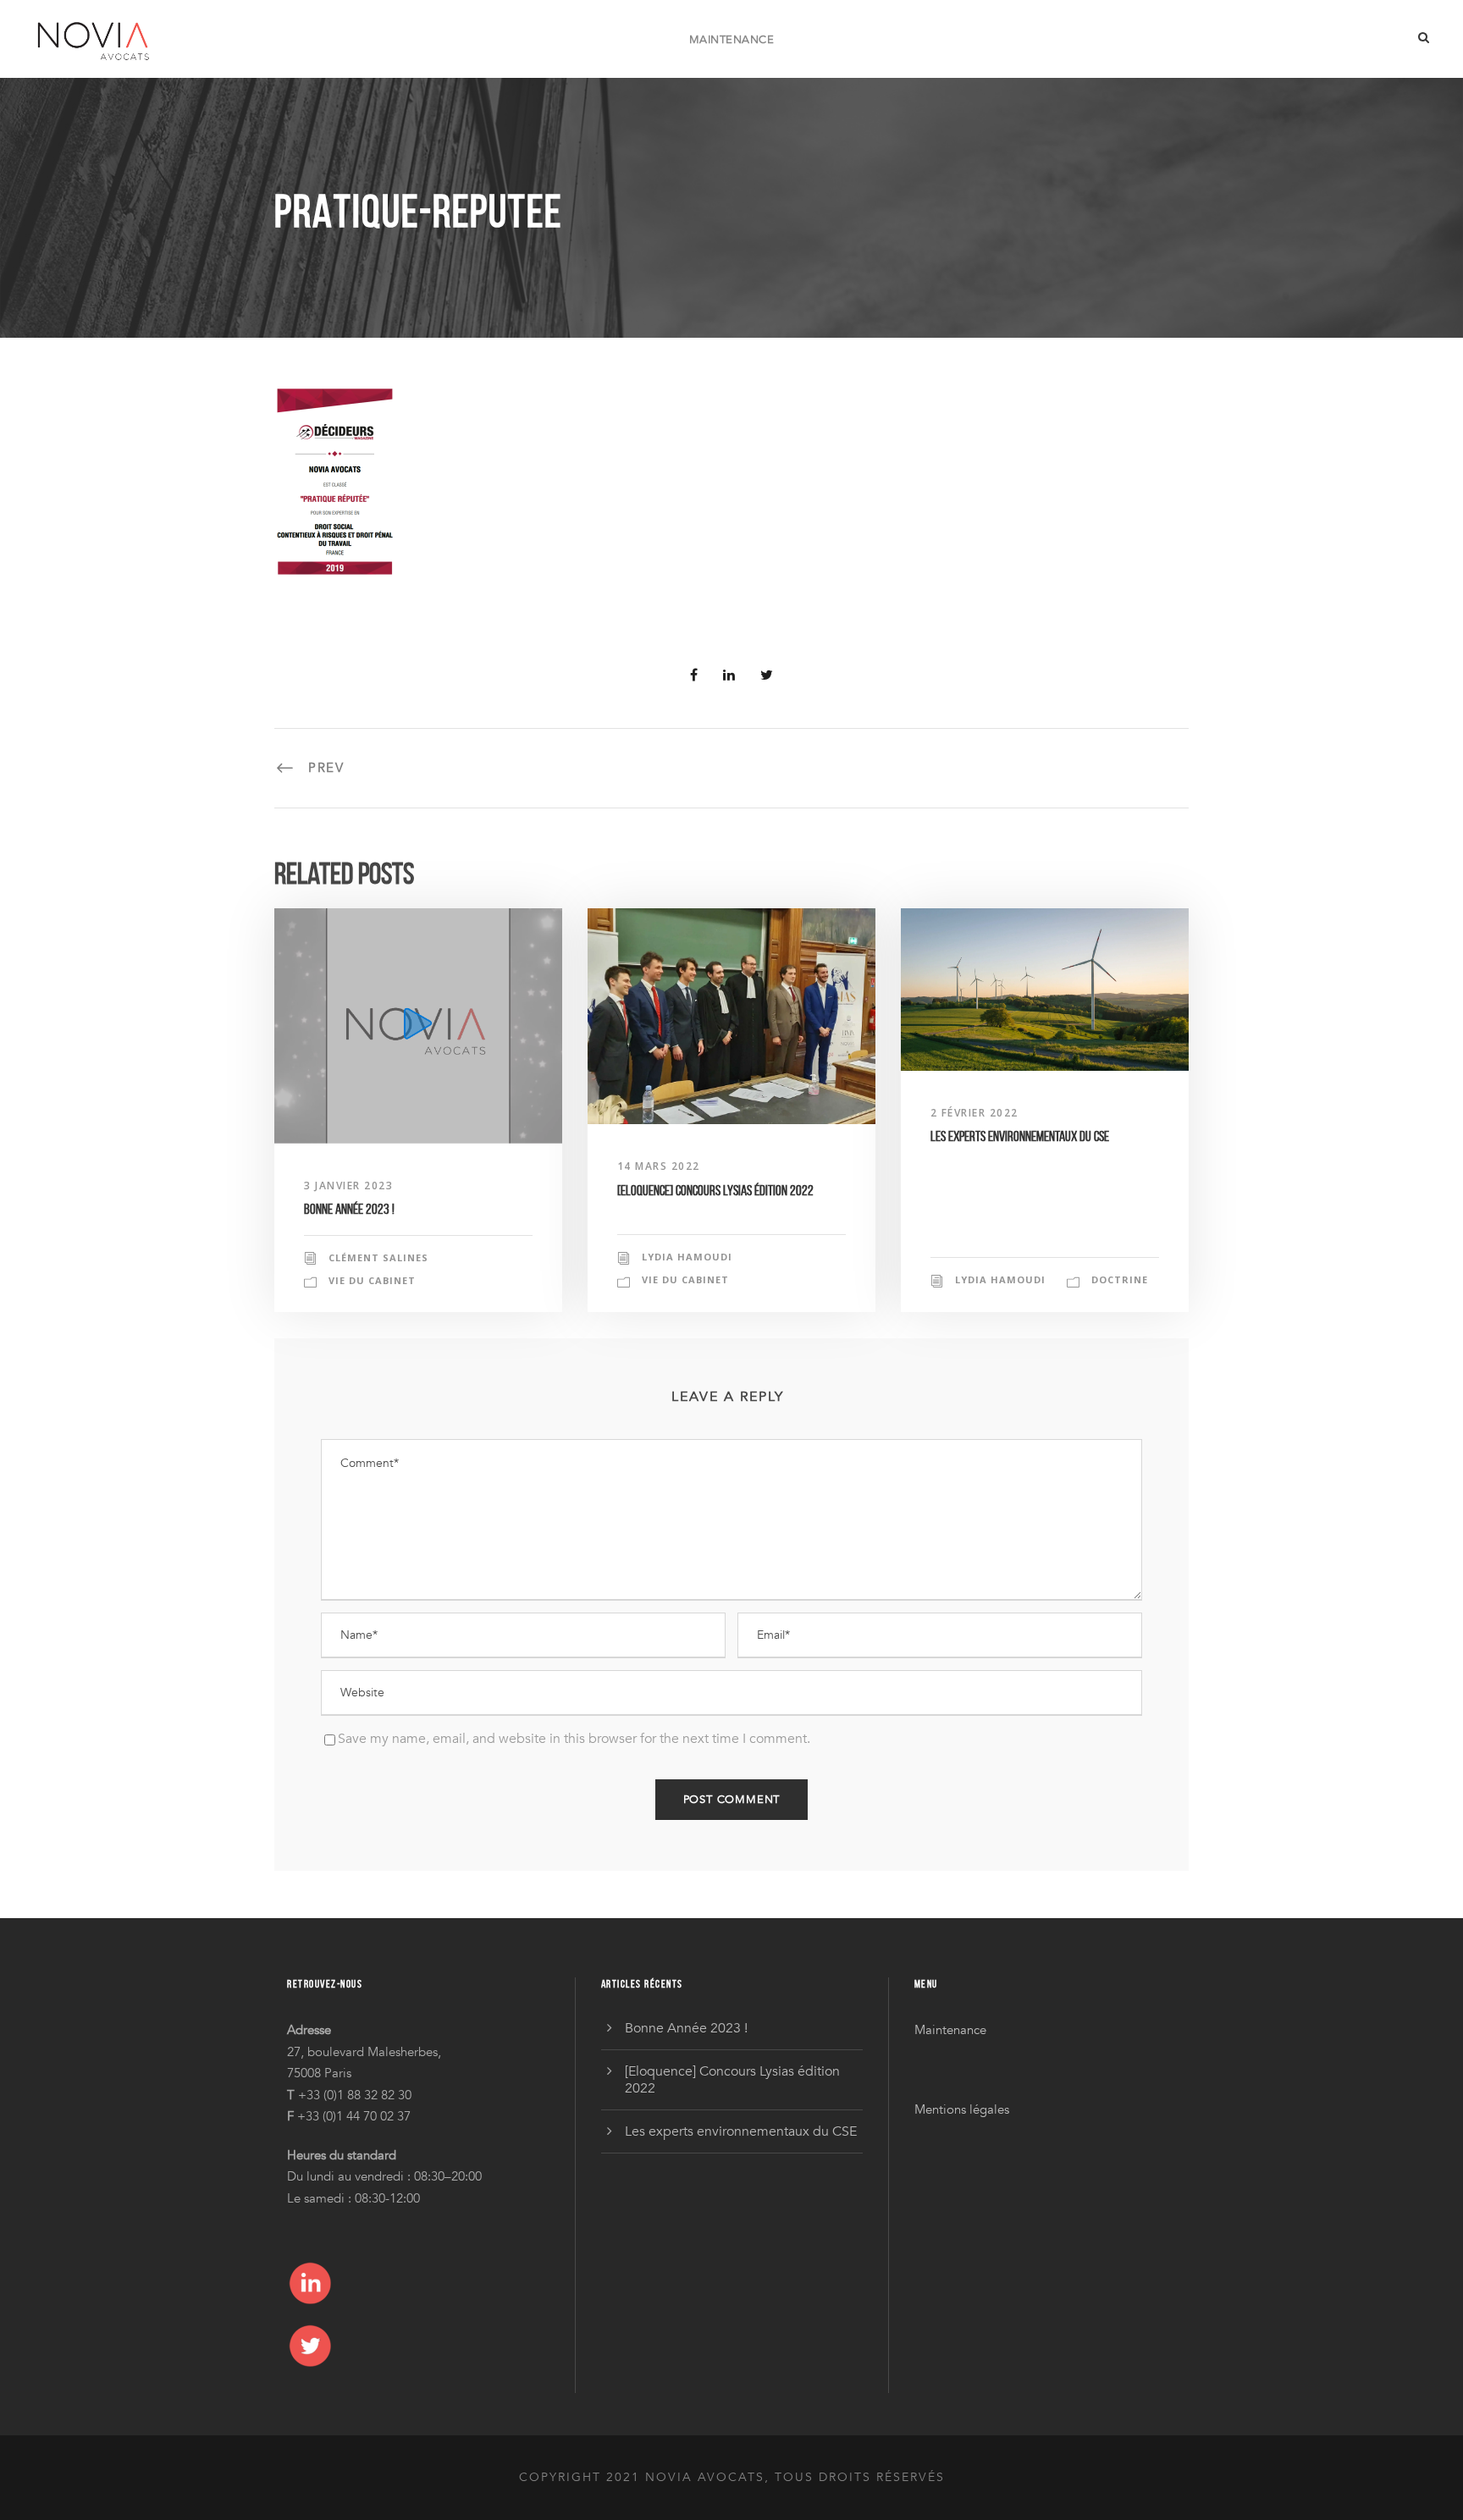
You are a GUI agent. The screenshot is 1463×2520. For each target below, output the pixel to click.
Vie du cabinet (372, 1280)
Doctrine (1120, 1279)
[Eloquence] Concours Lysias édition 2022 (715, 1190)
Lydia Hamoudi (687, 1257)
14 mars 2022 (659, 1166)
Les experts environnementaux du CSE (1020, 1136)
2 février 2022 (974, 1113)
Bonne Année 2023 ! (349, 1209)
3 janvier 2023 (348, 1186)
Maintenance (732, 40)
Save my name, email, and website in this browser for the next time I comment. (574, 1739)
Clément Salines (378, 1257)
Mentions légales (962, 2109)
